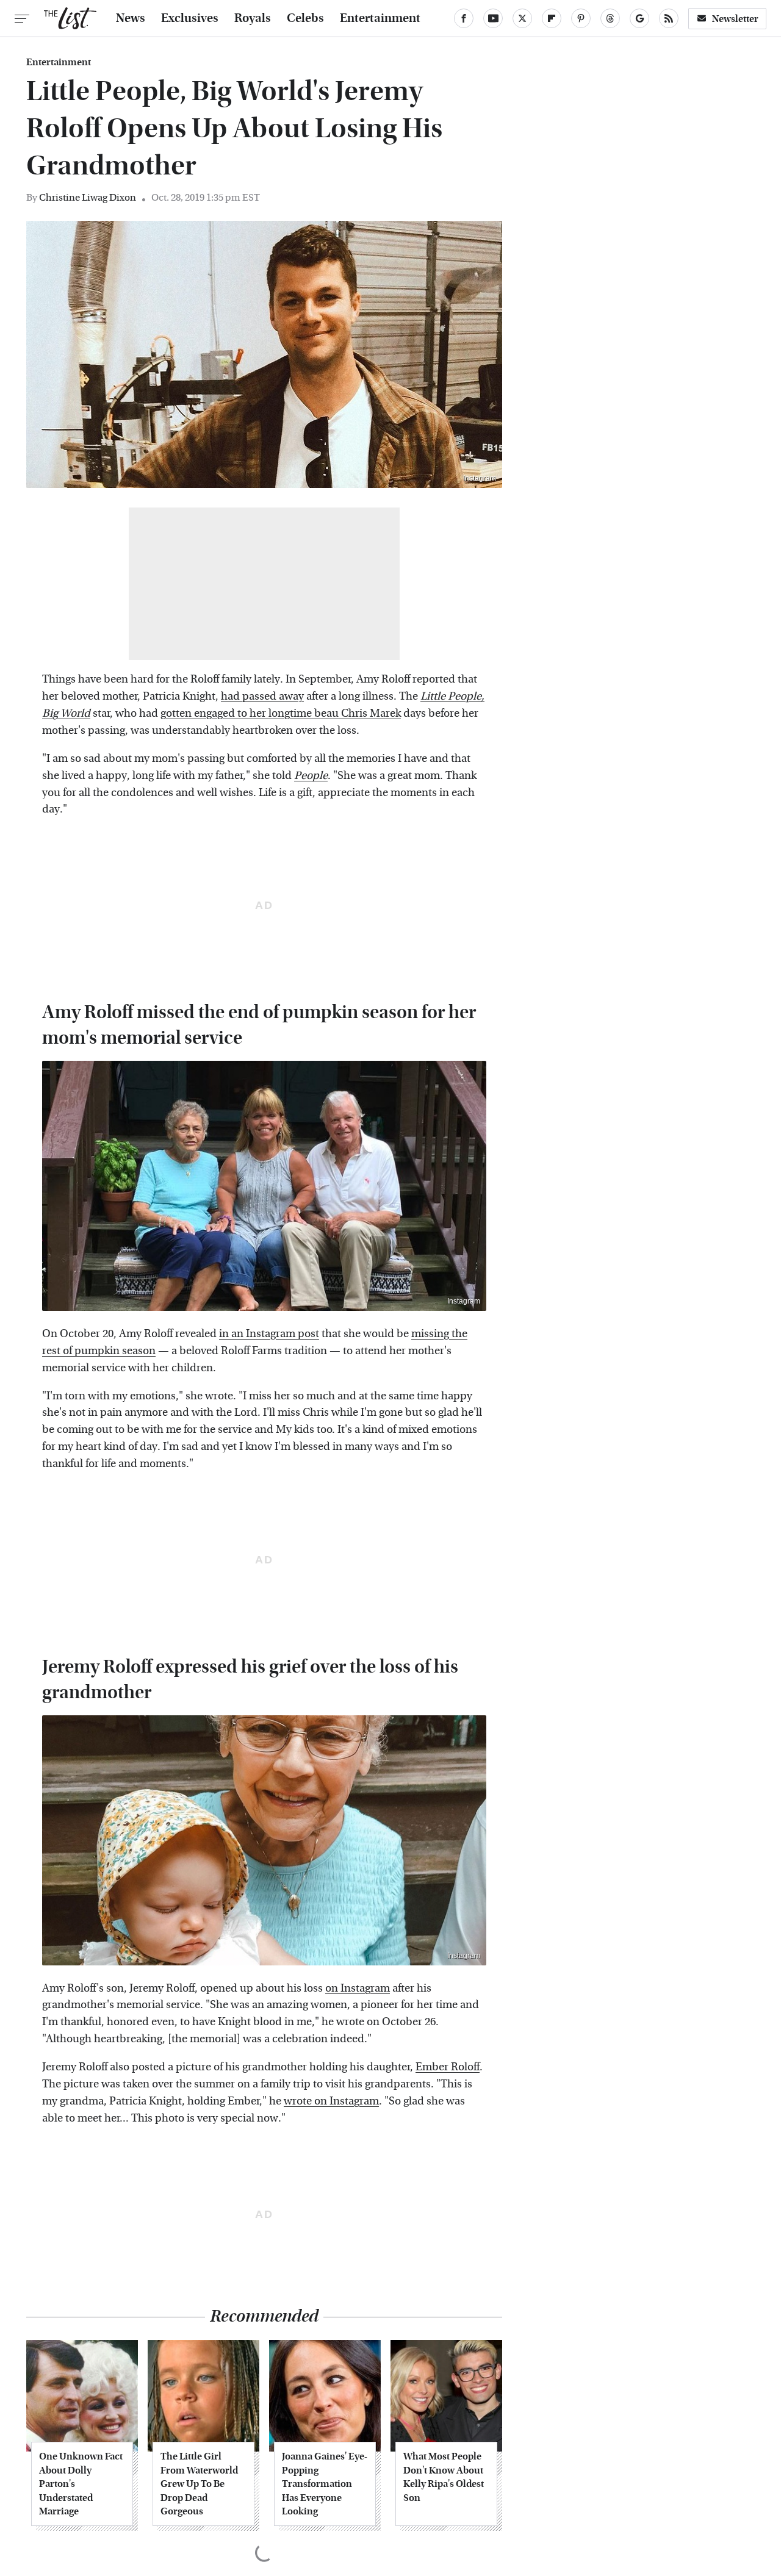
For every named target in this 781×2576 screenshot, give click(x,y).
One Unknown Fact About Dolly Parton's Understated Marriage (81, 2484)
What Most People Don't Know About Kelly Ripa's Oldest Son (444, 2477)
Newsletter (735, 19)
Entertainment (380, 18)
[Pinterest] (581, 18)
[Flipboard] (552, 18)
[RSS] (669, 18)
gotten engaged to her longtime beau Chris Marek (281, 713)
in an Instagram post (269, 1334)
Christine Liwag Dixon (88, 197)
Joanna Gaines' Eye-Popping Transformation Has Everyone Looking (325, 2484)
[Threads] (610, 18)
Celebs (305, 18)
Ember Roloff (448, 2067)
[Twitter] (522, 18)
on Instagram (358, 1988)
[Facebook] (464, 18)
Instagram (480, 478)
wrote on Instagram (331, 2101)
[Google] (639, 18)
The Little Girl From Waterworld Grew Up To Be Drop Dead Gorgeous (199, 2484)
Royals (253, 18)
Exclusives (190, 18)
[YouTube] (493, 18)
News (131, 18)
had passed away (262, 696)
